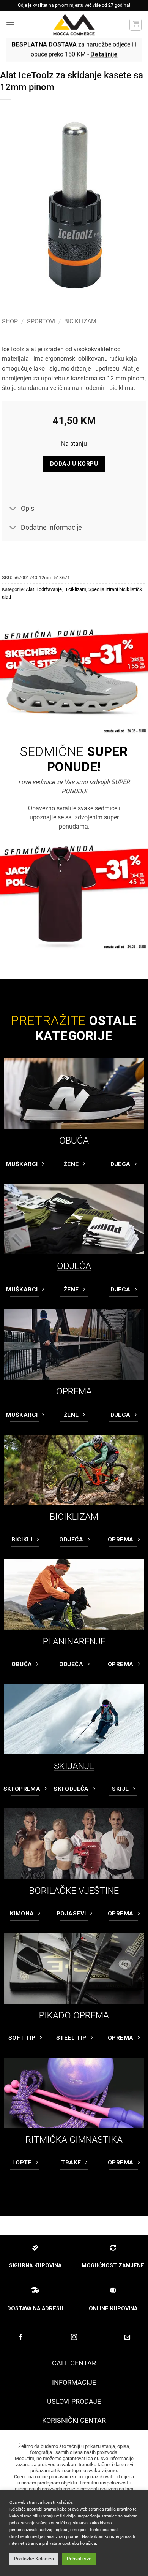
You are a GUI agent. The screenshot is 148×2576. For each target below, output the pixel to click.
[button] (10, 25)
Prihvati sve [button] (79, 2559)
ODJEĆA (74, 1266)
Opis (28, 509)
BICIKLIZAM (74, 1517)
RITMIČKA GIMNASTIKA (74, 2140)
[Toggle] (13, 509)
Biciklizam (80, 321)
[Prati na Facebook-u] (21, 2337)
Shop (10, 321)
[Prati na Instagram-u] (74, 2337)
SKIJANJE (74, 1766)
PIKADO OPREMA (74, 2015)
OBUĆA (74, 1141)
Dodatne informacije (51, 528)
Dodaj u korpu (74, 464)
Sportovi (41, 321)
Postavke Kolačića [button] (34, 2559)
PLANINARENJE (74, 1641)
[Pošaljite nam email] (127, 2337)
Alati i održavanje (44, 589)
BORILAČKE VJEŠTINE (74, 1891)
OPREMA (74, 1391)
